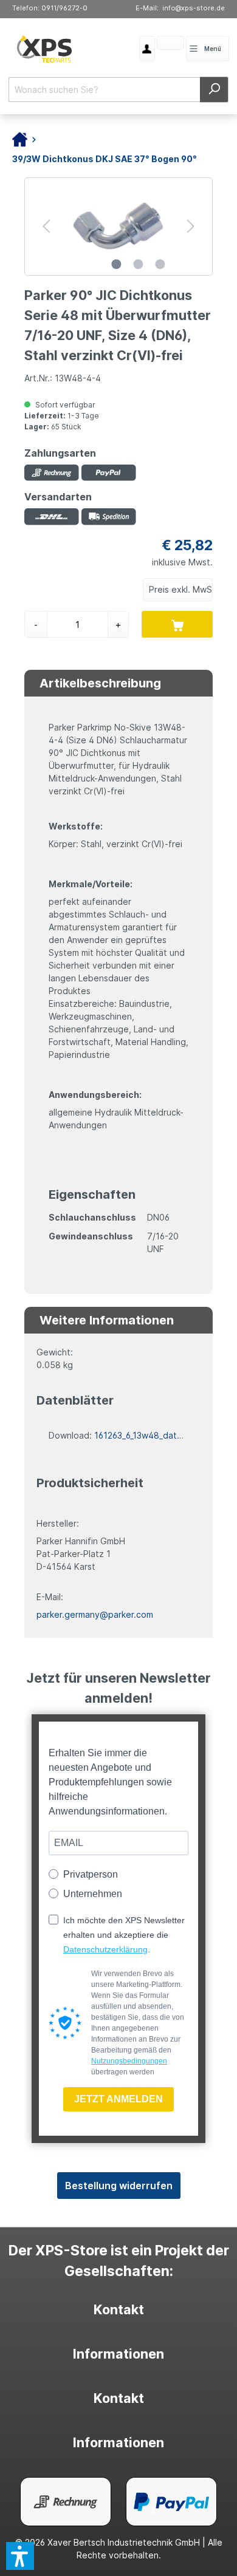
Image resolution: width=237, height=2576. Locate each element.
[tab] (118, 2310)
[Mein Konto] (147, 49)
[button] (20, 2556)
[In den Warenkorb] (177, 624)
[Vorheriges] (46, 226)
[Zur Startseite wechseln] (45, 49)
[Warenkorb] (157, 44)
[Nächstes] (191, 226)
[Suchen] (214, 90)
